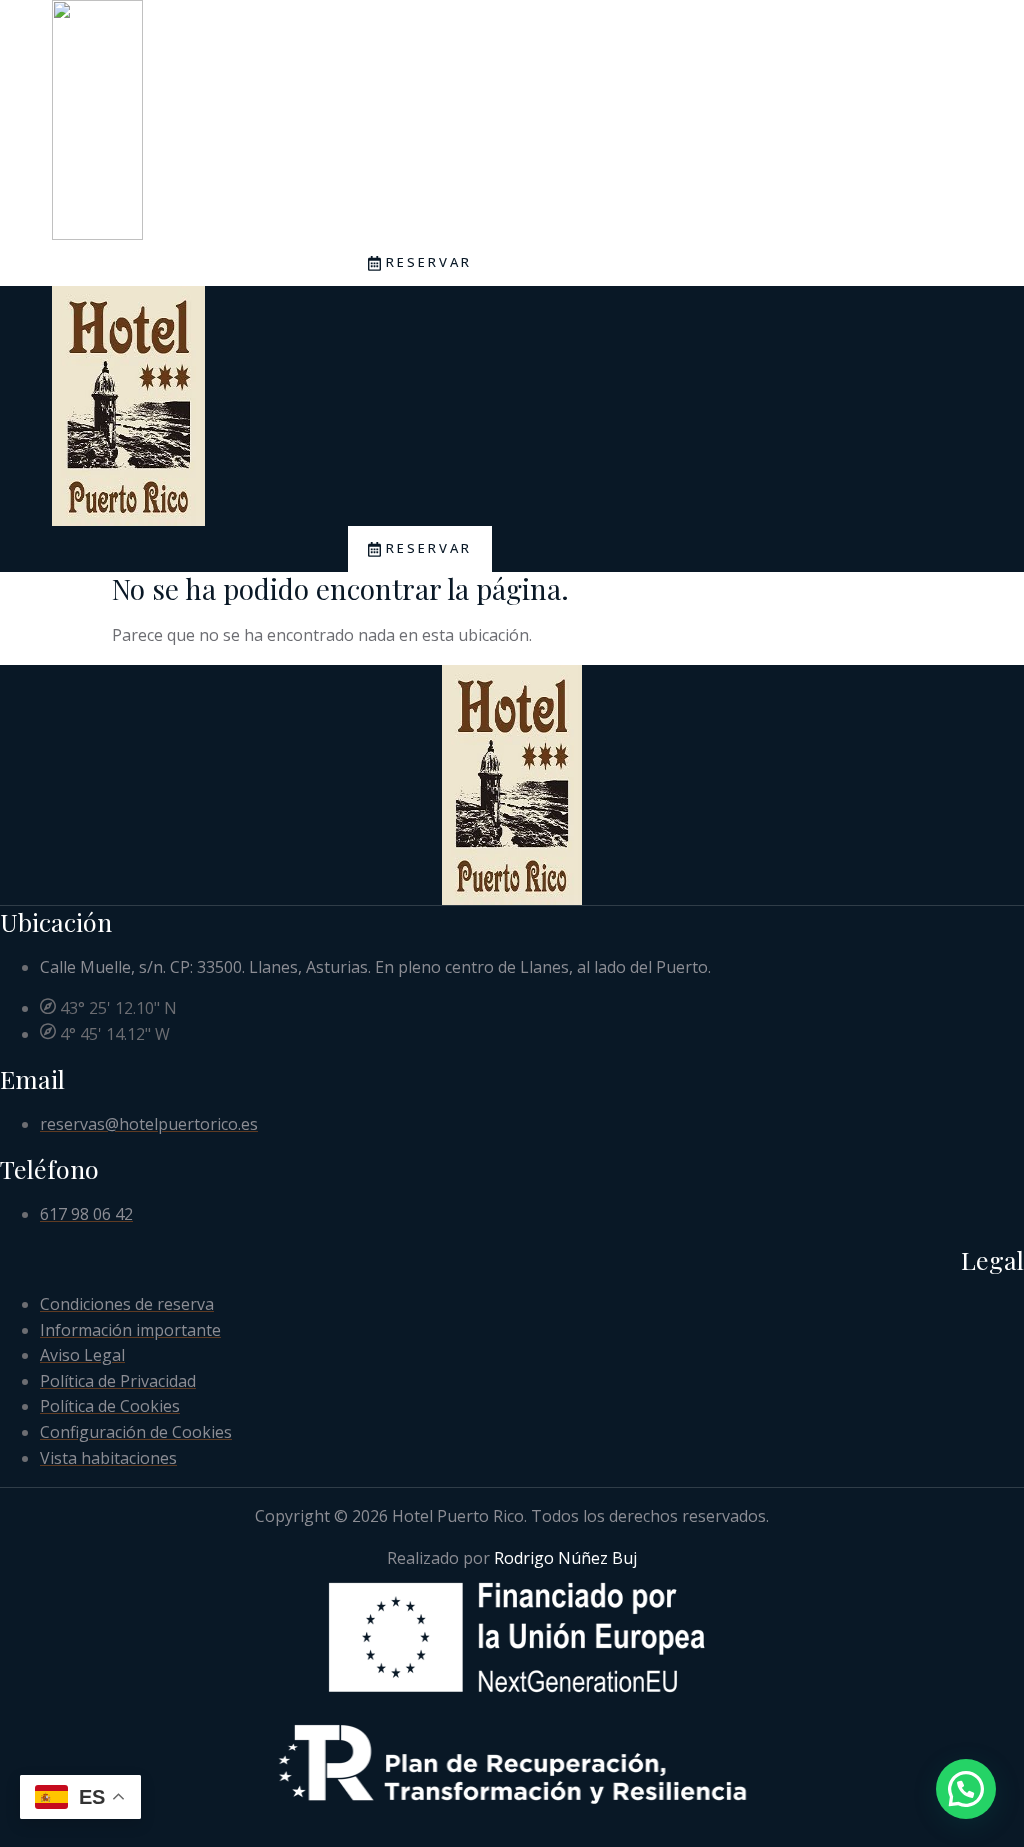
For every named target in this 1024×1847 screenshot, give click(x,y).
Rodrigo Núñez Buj (565, 1558)
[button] (966, 1789)
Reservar (429, 262)
